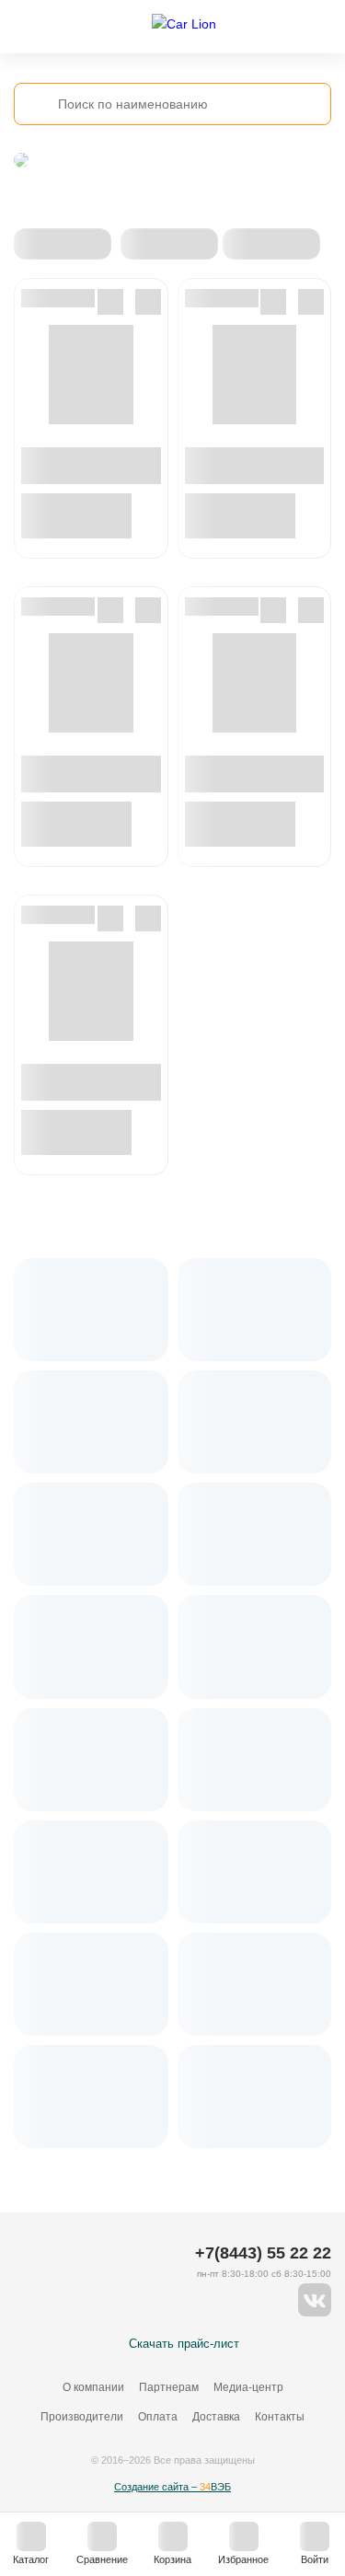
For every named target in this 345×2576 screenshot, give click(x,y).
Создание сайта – (172, 2487)
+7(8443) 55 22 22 (263, 2253)
